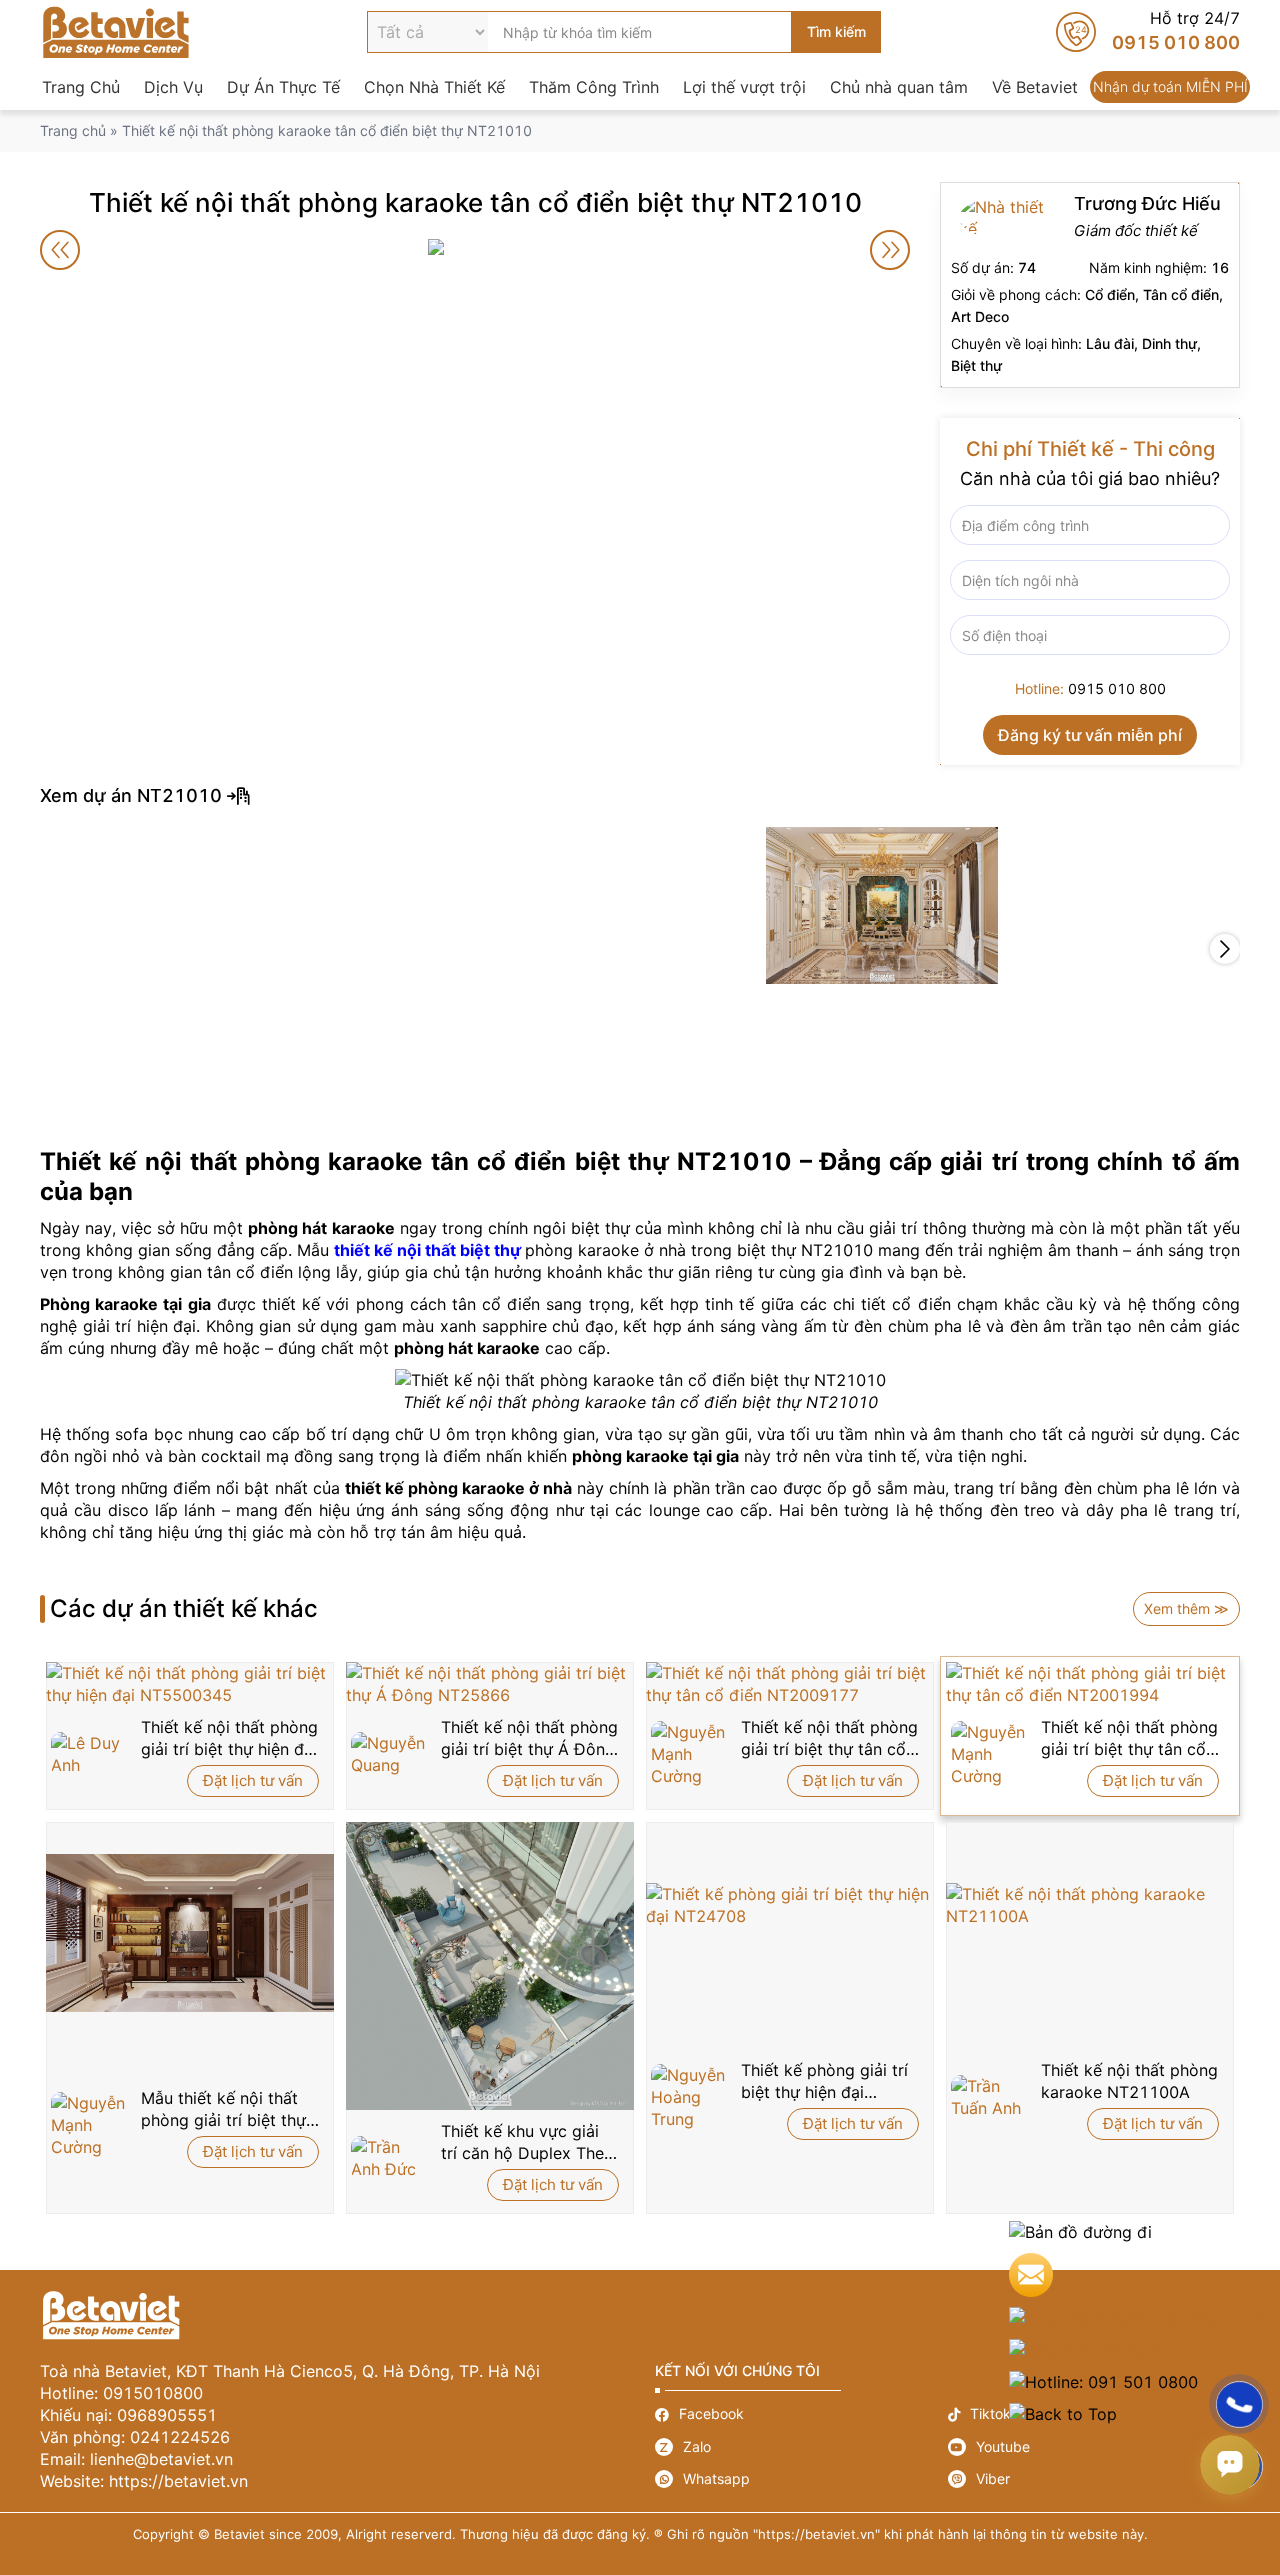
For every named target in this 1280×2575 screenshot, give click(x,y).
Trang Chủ (81, 87)
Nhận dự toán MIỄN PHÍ (1170, 87)
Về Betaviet (1035, 87)
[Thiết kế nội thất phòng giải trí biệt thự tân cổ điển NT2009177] (790, 1684)
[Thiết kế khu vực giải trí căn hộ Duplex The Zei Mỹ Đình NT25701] (490, 1966)
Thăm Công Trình (594, 87)
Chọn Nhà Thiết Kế (434, 87)
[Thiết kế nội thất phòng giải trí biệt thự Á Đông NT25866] (490, 1684)
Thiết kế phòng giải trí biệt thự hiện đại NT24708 (824, 2081)
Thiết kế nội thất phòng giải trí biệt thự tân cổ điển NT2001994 (1129, 1738)
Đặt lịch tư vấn (253, 1780)
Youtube (1094, 2447)
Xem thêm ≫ (1186, 1608)
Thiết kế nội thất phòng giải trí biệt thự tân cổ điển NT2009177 (829, 1738)
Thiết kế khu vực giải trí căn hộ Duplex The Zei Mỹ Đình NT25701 (524, 2142)
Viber (1094, 2479)
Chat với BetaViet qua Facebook (1139, 2318)
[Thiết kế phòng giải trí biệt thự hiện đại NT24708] (790, 1905)
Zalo (801, 2447)
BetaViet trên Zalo (1139, 2350)
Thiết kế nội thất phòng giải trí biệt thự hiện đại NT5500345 (229, 1738)
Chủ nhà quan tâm (899, 87)
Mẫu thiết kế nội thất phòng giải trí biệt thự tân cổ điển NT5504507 (223, 2109)
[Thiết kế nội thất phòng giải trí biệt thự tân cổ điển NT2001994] (1090, 1684)
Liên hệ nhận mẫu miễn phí (1139, 2275)
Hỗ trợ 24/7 (1148, 32)
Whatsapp (801, 2479)
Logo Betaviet (116, 32)
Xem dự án (640, 796)
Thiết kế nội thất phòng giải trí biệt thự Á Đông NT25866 (529, 1738)
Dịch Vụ (173, 87)
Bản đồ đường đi (1139, 2232)
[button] (1225, 949)
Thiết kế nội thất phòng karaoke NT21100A (1129, 2081)
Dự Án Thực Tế (283, 87)
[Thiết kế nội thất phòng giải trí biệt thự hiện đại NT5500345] (190, 1684)
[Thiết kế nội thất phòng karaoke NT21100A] (1090, 1905)
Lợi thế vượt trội (744, 87)
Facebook (801, 2414)
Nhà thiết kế (1090, 285)
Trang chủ (73, 130)
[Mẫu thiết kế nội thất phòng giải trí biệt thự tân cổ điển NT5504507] (190, 1933)
